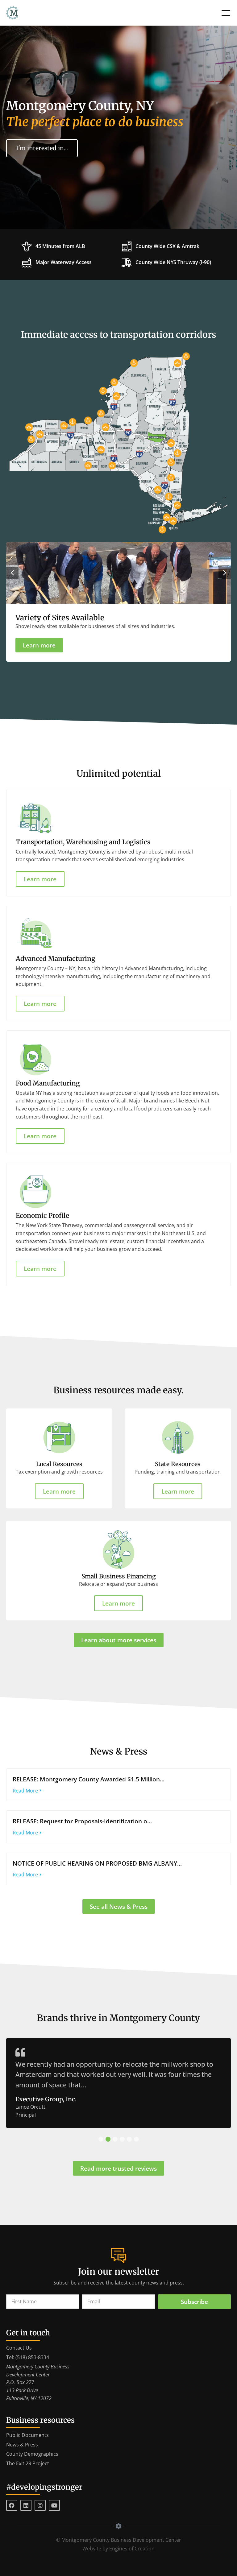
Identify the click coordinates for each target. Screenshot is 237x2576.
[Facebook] (12, 2505)
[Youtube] (54, 2505)
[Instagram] (40, 2505)
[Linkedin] (26, 2505)
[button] (12, 573)
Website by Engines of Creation (118, 2549)
